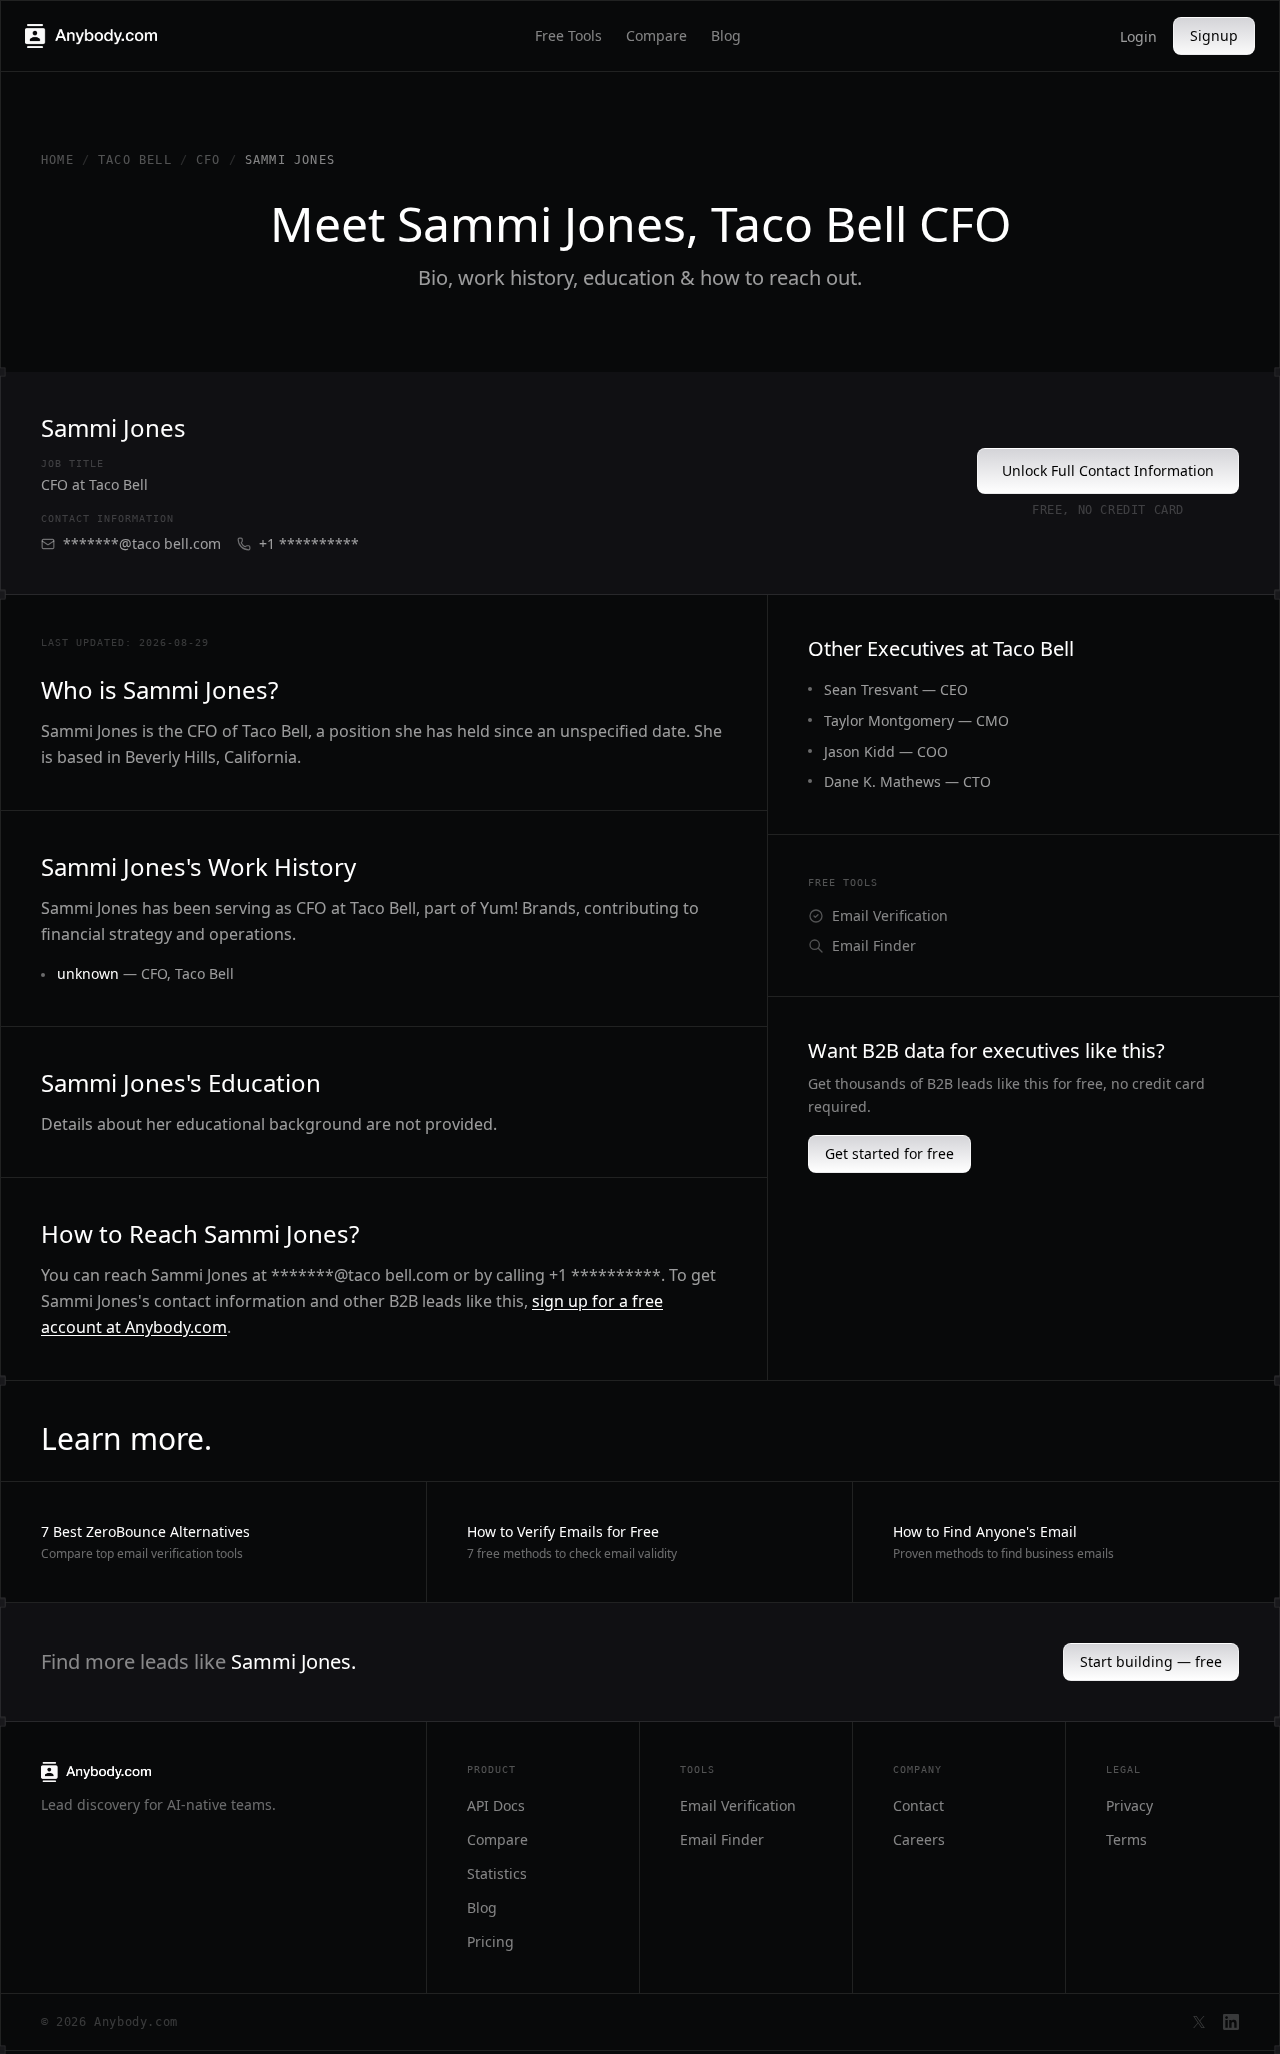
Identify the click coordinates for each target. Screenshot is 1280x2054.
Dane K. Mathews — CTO (907, 781)
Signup (1214, 35)
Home (57, 160)
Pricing (490, 1941)
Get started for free (889, 1153)
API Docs (496, 1805)
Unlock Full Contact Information (1108, 470)
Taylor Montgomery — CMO (916, 720)
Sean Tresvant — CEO (896, 689)
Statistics (497, 1873)
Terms (1126, 1839)
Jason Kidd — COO (886, 751)
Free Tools (568, 35)
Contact (918, 1805)
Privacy (1129, 1805)
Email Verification (890, 915)
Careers (919, 1839)
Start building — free (1151, 1661)
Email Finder (874, 945)
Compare (656, 35)
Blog (726, 35)
